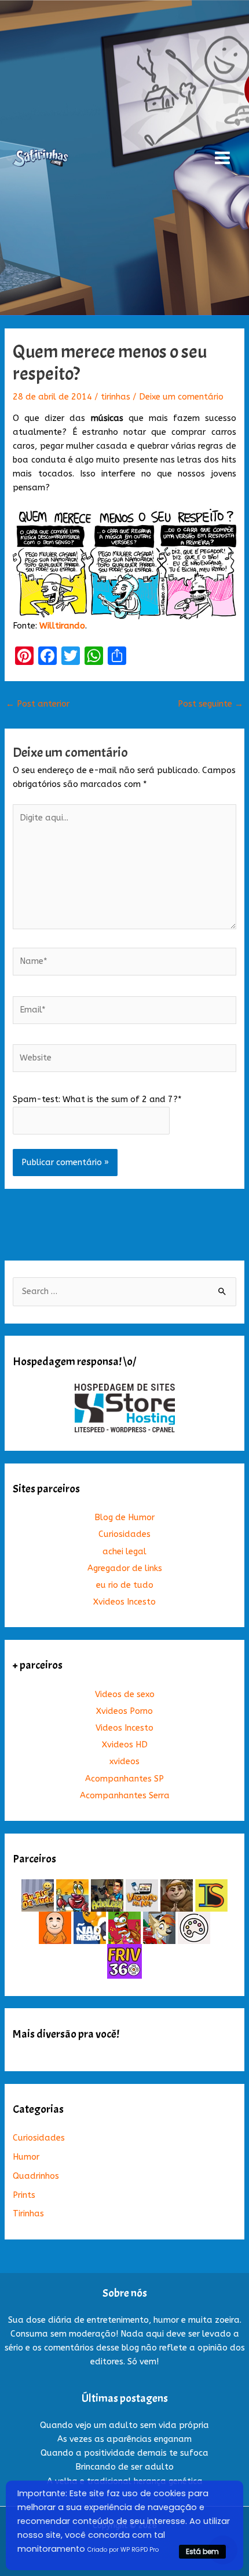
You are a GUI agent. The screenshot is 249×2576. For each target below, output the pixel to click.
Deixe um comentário (181, 397)
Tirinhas (28, 2214)
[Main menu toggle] (222, 158)
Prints (24, 2195)
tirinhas (116, 397)
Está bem (202, 2551)
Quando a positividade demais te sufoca (124, 2453)
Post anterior (38, 704)
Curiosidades (124, 1534)
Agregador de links (125, 1568)
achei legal (124, 1552)
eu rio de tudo (125, 1585)
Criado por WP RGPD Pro (123, 2550)
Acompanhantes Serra (125, 1796)
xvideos (124, 1762)
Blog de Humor (124, 1518)
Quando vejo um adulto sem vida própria (124, 2425)
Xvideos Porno (124, 1711)
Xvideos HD (125, 1745)
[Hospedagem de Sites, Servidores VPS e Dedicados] (125, 1408)
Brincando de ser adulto (124, 2467)
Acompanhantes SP (124, 1779)
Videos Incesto (124, 1728)
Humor (26, 2157)
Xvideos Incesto (124, 1602)
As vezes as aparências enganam (124, 2439)
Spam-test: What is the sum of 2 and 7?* (97, 1099)
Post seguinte (210, 704)
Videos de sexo (125, 1694)
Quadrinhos (36, 2176)
